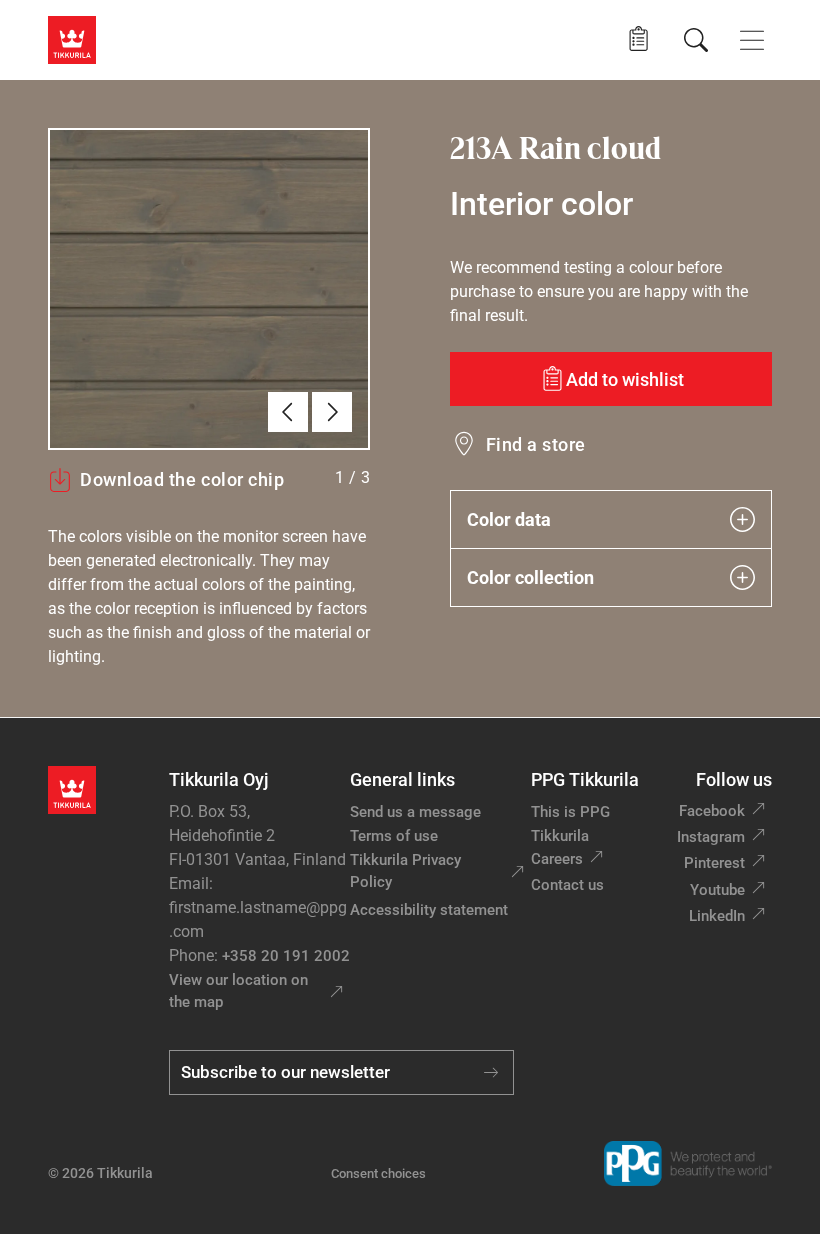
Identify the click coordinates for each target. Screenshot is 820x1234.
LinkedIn (717, 916)
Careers (557, 859)
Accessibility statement (429, 910)
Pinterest (714, 863)
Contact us (567, 885)
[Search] (696, 40)
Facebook (712, 811)
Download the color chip (182, 479)
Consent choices (378, 1173)
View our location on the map (238, 991)
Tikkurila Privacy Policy (405, 871)
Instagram (711, 837)
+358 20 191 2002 (286, 956)
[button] (638, 39)
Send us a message (415, 812)
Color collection (530, 577)
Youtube (717, 890)
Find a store (536, 444)
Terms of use (394, 836)
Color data (509, 519)
